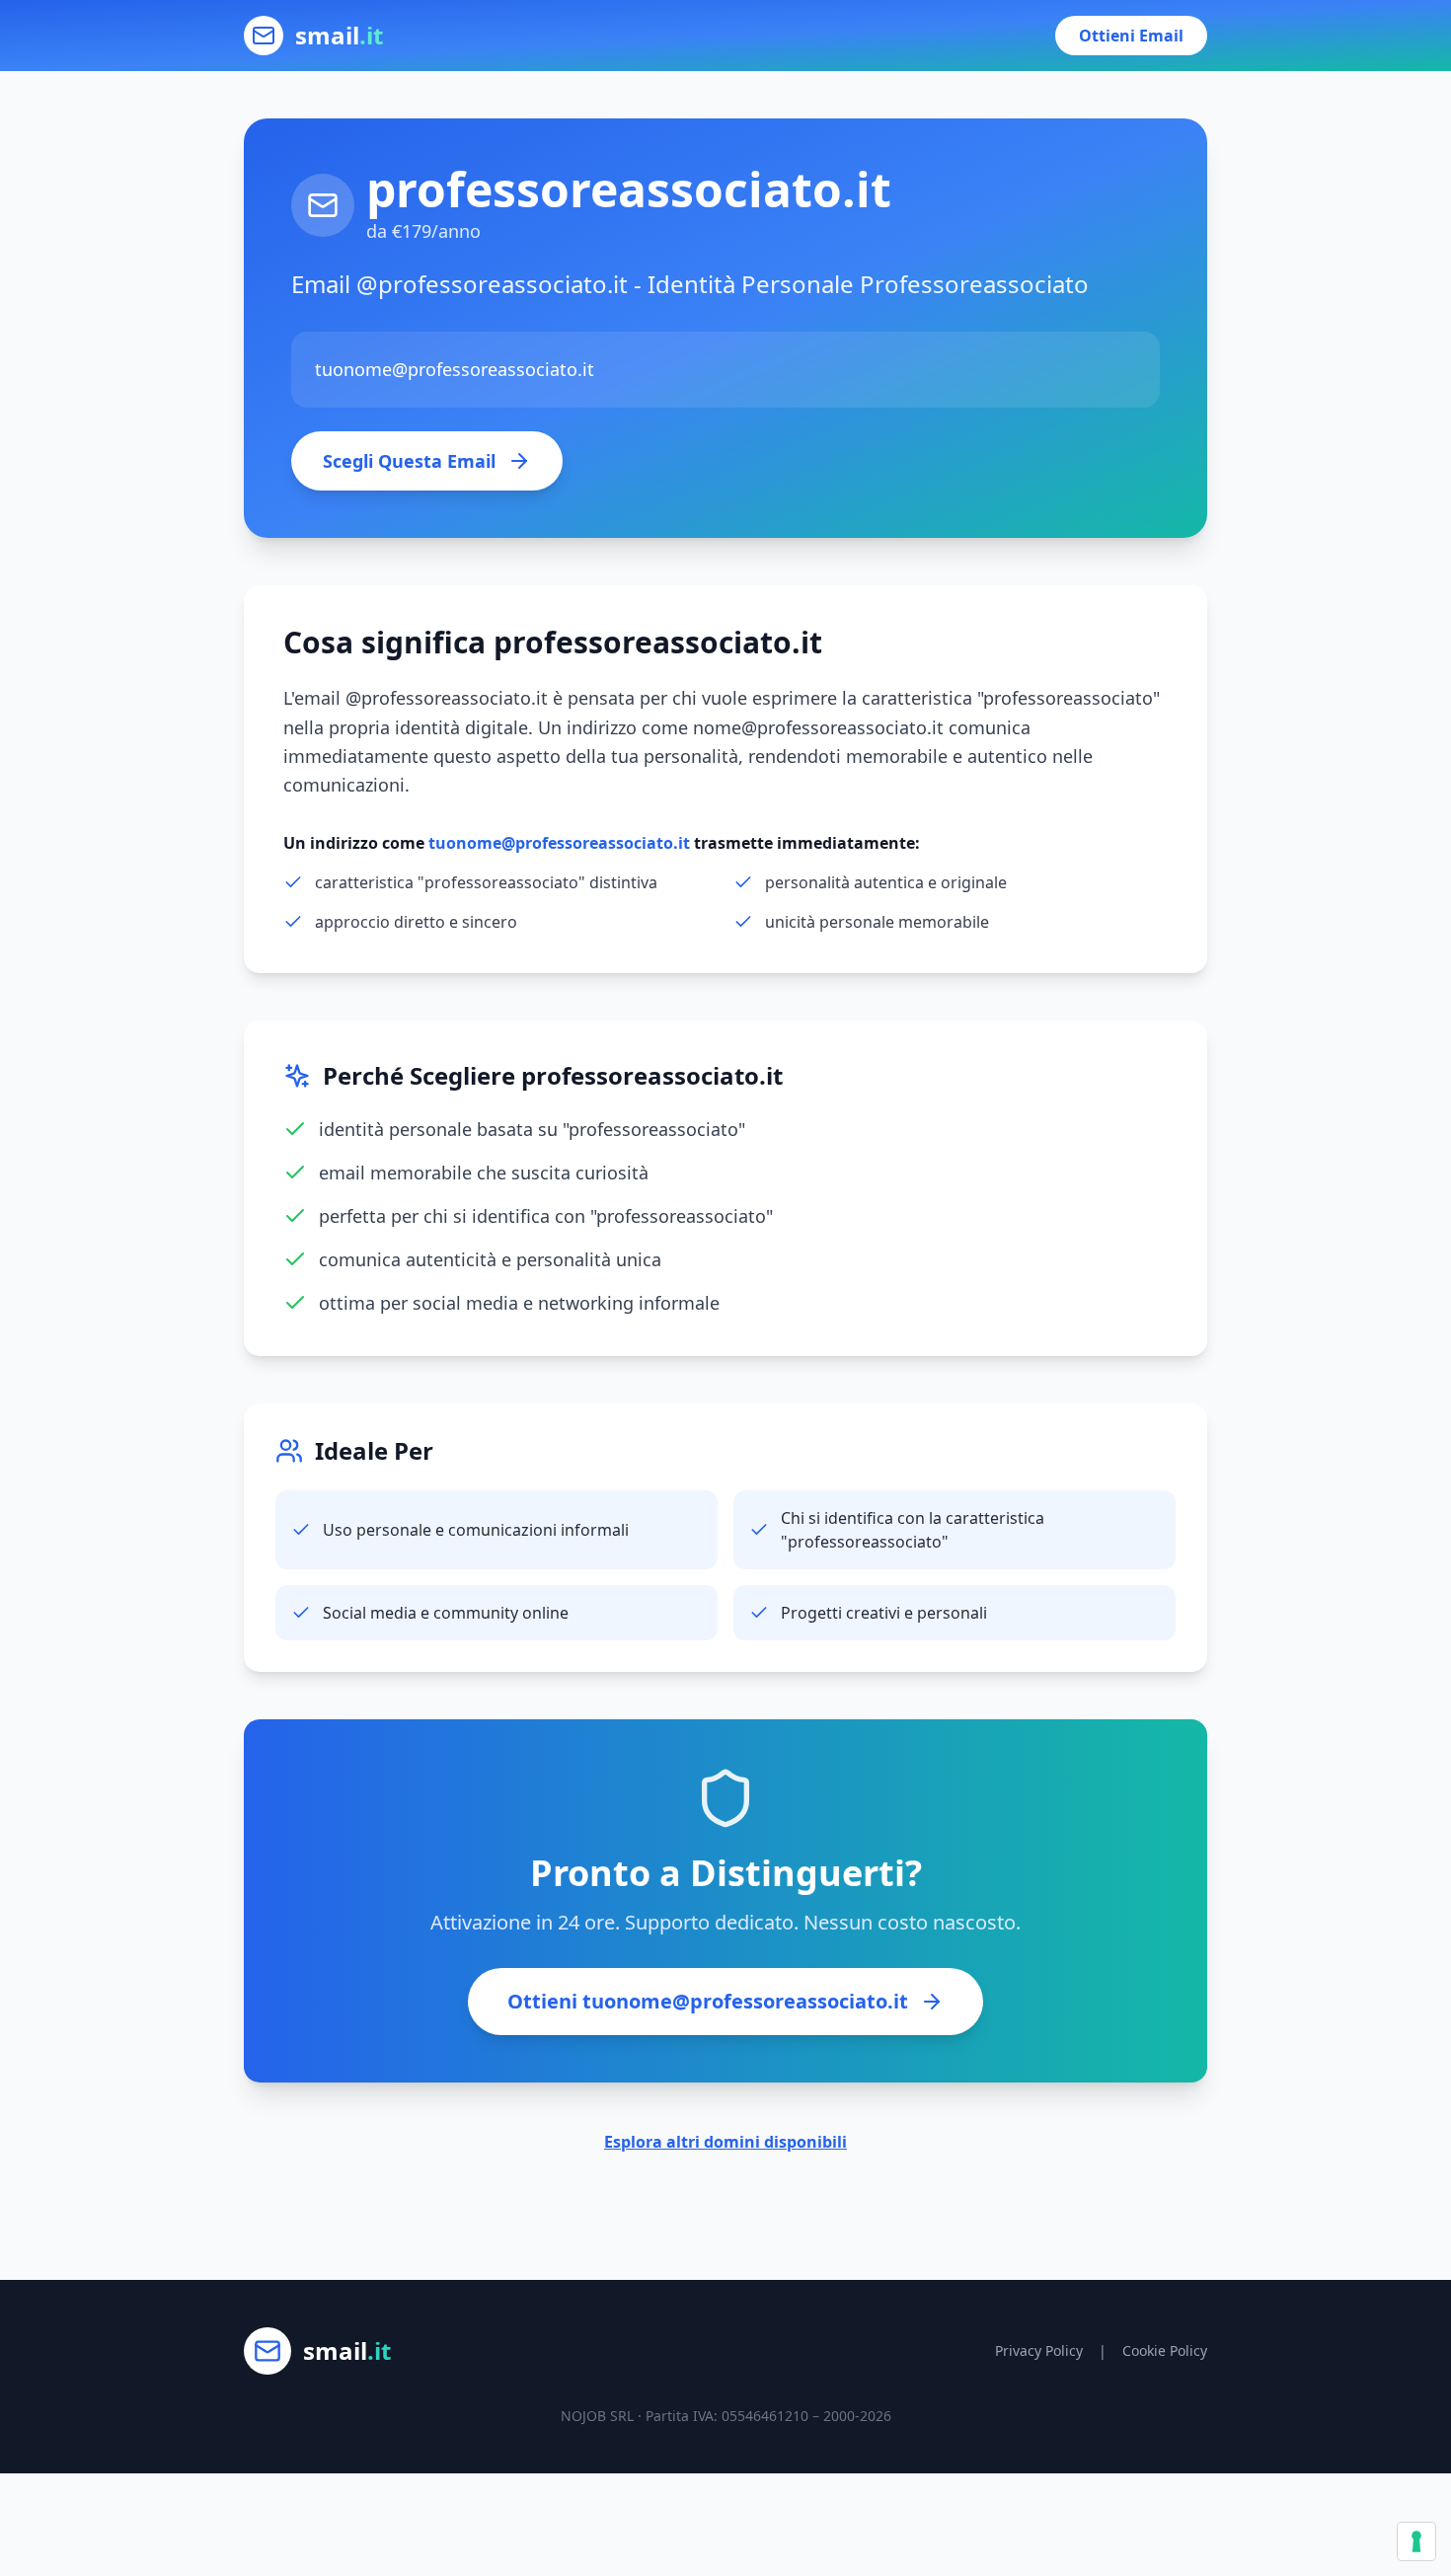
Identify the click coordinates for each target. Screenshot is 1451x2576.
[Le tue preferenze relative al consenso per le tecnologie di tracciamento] (1416, 2541)
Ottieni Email (1131, 36)
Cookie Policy (1165, 2350)
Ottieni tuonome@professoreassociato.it (708, 2001)
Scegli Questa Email (409, 461)
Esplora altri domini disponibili (725, 2142)
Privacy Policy (1039, 2350)
